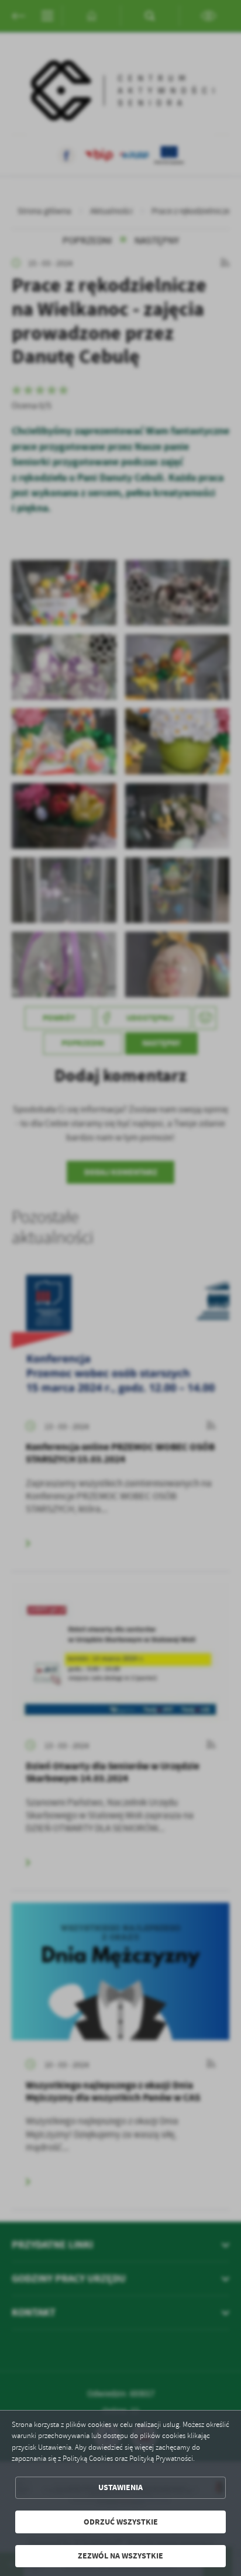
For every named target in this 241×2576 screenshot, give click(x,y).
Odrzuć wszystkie (121, 2522)
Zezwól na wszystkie (120, 2556)
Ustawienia (120, 2487)
